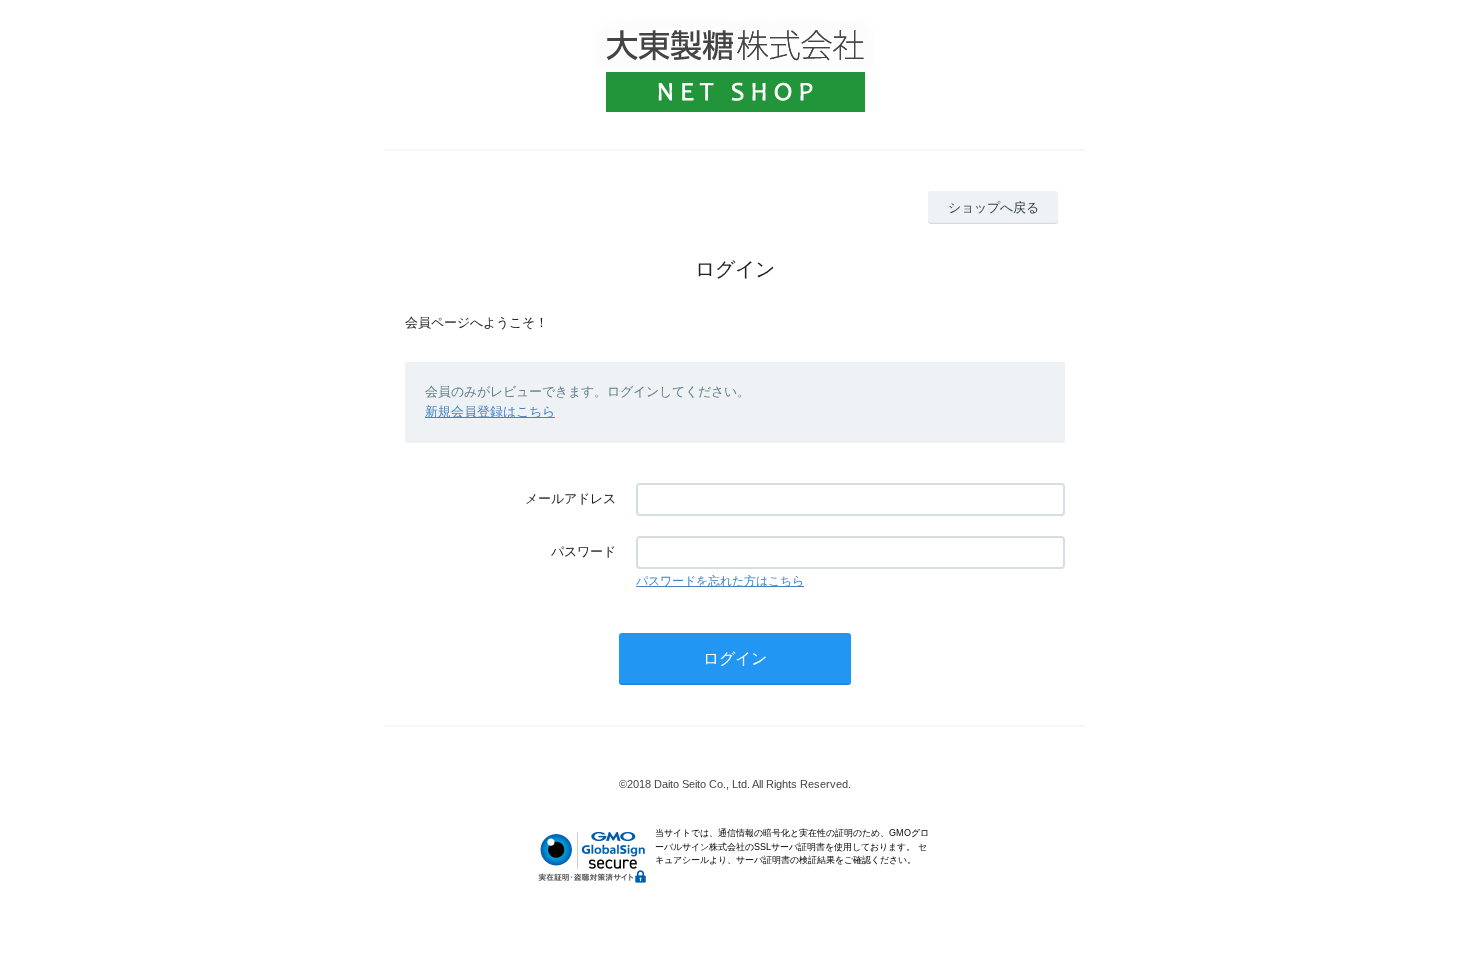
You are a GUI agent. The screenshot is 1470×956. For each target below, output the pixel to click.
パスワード (583, 551)
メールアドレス (570, 498)
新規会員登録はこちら (490, 411)
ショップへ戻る (993, 207)
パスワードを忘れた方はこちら (720, 581)
